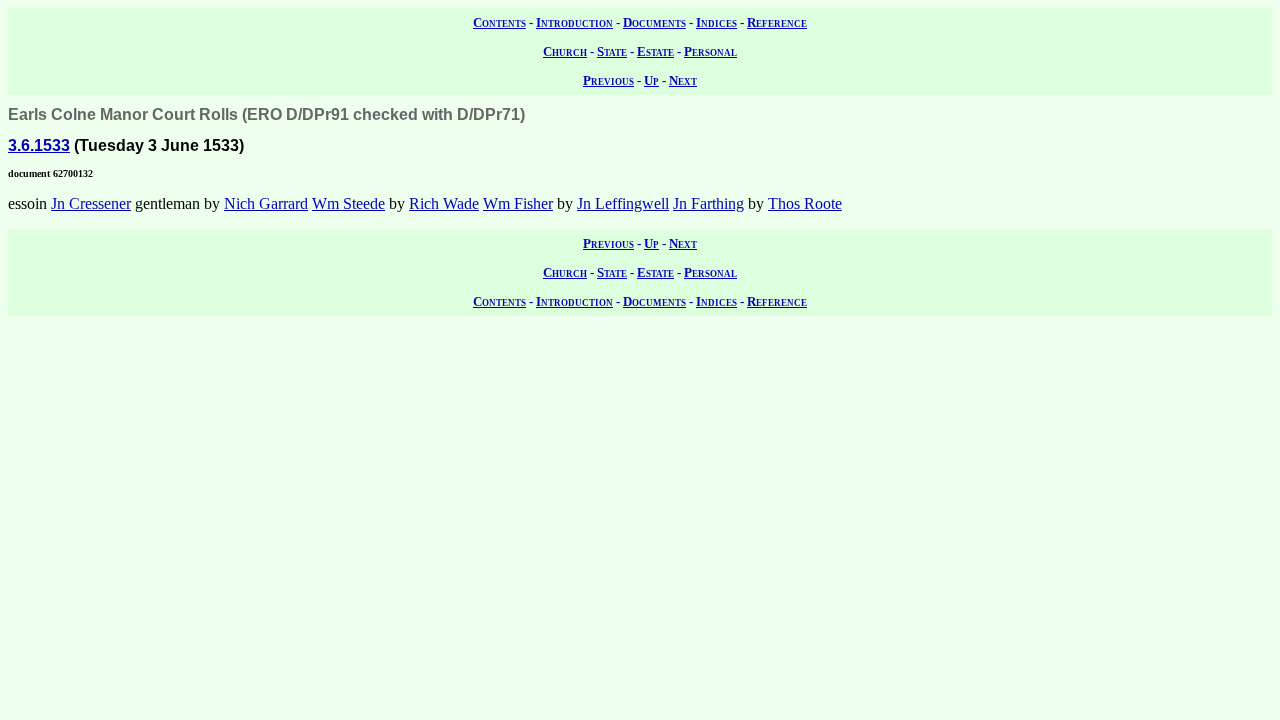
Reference (777, 22)
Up (651, 80)
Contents (499, 22)
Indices (716, 22)
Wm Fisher (518, 203)
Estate (655, 51)
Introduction (574, 22)
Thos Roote (805, 203)
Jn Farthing (708, 203)
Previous (608, 80)
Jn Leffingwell (623, 203)
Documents (654, 22)
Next (683, 80)
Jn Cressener (91, 203)
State (612, 51)
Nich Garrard (266, 203)
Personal (710, 51)
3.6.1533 (39, 145)
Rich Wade (444, 203)
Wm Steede (348, 203)
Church (565, 51)
